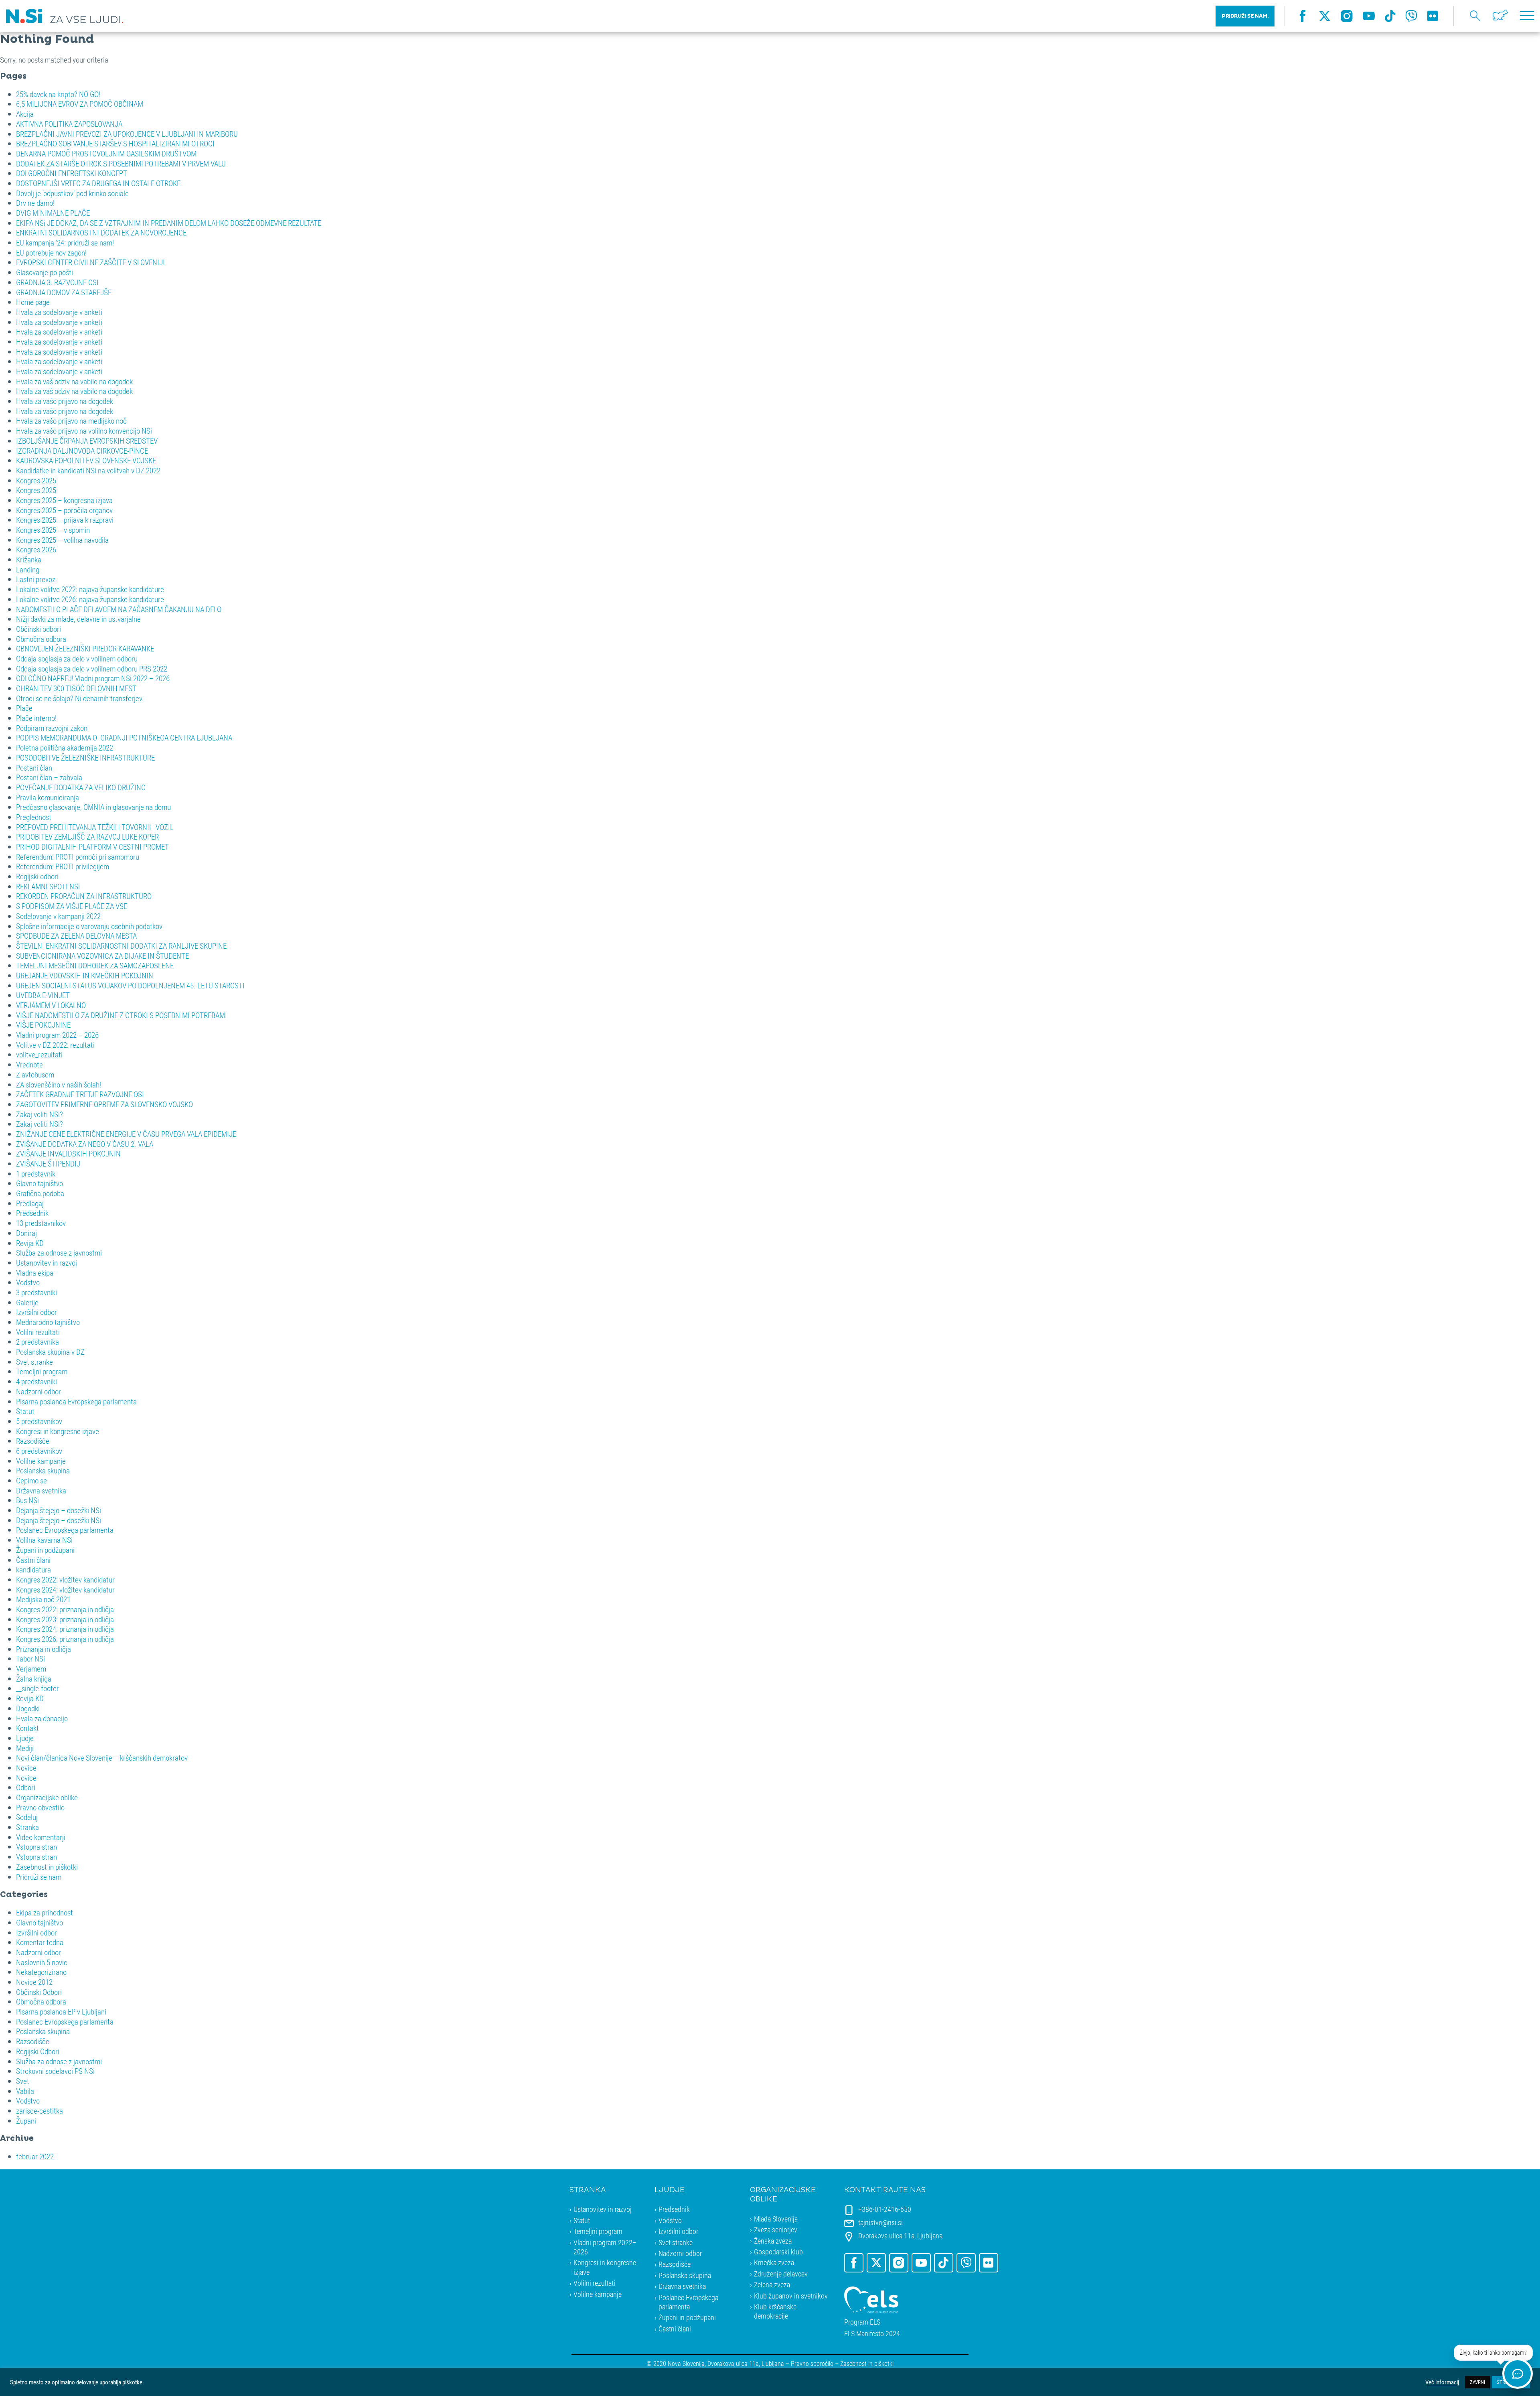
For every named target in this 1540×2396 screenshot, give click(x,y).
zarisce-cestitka (40, 2111)
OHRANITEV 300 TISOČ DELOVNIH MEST (76, 688)
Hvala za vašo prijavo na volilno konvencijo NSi (84, 431)
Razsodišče (33, 1441)
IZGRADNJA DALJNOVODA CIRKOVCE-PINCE (82, 451)
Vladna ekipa (35, 1273)
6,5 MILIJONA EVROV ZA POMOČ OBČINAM (80, 104)
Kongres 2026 (36, 549)
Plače (24, 708)
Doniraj (26, 1233)
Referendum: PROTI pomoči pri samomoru (78, 857)
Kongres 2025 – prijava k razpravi (65, 520)
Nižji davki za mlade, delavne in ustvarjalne (78, 619)
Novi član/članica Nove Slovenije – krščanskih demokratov (102, 1758)
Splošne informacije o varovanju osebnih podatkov (89, 926)
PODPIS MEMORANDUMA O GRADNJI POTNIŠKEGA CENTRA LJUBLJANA (124, 737)
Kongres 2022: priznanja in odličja (65, 1609)
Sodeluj (27, 1817)
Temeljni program (42, 1371)
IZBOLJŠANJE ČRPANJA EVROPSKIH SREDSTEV (87, 441)
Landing (28, 569)
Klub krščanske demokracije (775, 2311)
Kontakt (27, 1728)
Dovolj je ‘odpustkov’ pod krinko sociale (72, 193)
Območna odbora (41, 639)
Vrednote (29, 1064)
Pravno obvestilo (40, 1807)
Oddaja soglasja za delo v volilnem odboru (77, 658)
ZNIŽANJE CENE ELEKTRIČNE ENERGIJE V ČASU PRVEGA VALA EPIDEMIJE (126, 1134)
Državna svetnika (41, 1490)
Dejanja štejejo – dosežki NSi (59, 1510)
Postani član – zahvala (49, 777)
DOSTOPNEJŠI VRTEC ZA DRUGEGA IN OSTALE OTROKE (98, 183)
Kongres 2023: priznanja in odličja (65, 1619)
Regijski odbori (37, 876)
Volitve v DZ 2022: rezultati (55, 1045)
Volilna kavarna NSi (44, 1540)
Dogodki (28, 1708)
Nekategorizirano (41, 1972)
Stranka (27, 1827)
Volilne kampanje (41, 1461)
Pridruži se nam (39, 1877)
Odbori (26, 1787)
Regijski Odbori (38, 2051)
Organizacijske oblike (47, 1797)
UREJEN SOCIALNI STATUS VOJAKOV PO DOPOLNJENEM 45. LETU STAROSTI (130, 985)
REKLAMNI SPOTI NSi (48, 886)
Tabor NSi (30, 1659)
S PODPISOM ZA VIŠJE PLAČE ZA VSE (72, 906)
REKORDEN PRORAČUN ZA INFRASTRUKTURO (84, 896)
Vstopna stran (36, 1847)
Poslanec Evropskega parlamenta (65, 1530)
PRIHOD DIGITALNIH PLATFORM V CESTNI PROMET (92, 847)
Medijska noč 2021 (43, 1599)
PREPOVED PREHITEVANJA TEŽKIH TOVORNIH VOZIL (95, 827)
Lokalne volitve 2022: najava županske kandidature (90, 589)
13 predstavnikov (41, 1223)
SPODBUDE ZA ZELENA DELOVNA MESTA (76, 936)
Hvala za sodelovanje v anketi (59, 312)
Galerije (27, 1302)
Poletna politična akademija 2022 (65, 748)
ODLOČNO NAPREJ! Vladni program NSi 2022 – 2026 (93, 678)
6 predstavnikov (39, 1451)
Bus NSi (27, 1500)
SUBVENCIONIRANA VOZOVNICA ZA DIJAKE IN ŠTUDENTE (102, 956)
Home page (33, 302)
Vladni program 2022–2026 (605, 2247)
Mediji (25, 1748)
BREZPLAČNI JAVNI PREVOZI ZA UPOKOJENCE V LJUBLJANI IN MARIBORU (127, 134)
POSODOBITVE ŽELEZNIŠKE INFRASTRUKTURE (85, 758)
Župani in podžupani (45, 1550)
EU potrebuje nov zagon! (51, 253)
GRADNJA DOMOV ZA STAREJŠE (64, 292)
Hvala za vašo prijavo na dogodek (65, 401)
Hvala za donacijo (42, 1718)
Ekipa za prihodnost (45, 1912)
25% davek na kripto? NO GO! (58, 94)
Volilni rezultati (38, 1332)
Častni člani (33, 1560)
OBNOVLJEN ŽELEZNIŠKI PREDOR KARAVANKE (85, 648)
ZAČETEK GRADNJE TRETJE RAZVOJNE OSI (80, 1094)
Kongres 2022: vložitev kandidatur (65, 1579)
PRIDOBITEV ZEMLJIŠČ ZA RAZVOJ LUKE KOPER (87, 837)
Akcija (25, 114)
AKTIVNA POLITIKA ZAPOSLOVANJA (69, 124)
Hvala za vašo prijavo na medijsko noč (71, 421)
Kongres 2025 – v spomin (53, 530)
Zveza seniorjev (776, 2230)
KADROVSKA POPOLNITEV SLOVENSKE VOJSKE (86, 460)
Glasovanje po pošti (45, 272)
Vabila (25, 2091)
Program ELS (862, 2322)
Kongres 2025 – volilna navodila (62, 540)
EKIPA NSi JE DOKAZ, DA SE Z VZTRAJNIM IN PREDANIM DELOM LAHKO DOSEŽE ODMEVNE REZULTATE (169, 223)
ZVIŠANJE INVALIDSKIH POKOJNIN (68, 1153)
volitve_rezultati (39, 1054)
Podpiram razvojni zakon (52, 728)
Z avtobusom (35, 1074)
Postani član (34, 768)
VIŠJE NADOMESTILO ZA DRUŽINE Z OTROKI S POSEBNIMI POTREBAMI (122, 1015)
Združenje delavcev (781, 2274)
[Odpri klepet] (1518, 2374)
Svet (23, 2081)
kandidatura (33, 1569)
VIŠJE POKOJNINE (43, 1025)
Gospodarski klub (778, 2252)
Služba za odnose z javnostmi (59, 1253)
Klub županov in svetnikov (791, 2296)
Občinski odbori (38, 629)
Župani (26, 2121)
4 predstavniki (36, 1381)
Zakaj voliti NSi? (40, 1114)
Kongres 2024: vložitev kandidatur (65, 1590)
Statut (25, 1411)
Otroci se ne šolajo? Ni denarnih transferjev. (80, 698)
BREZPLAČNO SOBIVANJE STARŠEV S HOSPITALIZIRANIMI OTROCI (115, 143)
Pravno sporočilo (812, 2363)
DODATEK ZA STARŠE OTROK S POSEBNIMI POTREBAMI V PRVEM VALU (121, 163)
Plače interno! (36, 718)
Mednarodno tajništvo (48, 1322)
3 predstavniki (36, 1292)
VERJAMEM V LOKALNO (51, 1005)
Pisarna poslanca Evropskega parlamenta (76, 1401)
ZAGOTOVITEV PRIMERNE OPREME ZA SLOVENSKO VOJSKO (104, 1104)
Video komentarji (41, 1837)
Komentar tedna (40, 1942)
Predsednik (32, 1213)
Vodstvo (28, 1282)
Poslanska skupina (43, 1470)
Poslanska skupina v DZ (50, 1352)
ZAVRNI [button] (1477, 2382)
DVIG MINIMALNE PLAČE (53, 213)
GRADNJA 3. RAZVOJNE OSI (57, 282)
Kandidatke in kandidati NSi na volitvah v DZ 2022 (88, 470)
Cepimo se (31, 1480)
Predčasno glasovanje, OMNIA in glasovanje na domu (93, 807)
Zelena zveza (772, 2284)
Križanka (29, 559)
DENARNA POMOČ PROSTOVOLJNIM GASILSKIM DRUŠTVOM (106, 153)
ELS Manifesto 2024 (872, 2334)
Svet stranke (34, 1362)
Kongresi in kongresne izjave (58, 1431)
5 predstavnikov (39, 1421)
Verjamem (31, 1669)
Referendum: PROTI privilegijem (63, 866)
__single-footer (37, 1688)
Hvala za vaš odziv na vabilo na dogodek (74, 381)
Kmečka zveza (774, 2262)
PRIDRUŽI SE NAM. (1245, 16)
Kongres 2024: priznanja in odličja (65, 1629)
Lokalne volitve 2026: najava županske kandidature (90, 599)
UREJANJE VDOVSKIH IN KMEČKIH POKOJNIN (85, 975)
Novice (26, 1768)
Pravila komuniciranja (48, 797)
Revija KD (30, 1243)
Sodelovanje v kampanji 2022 (58, 916)
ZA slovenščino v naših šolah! (59, 1084)
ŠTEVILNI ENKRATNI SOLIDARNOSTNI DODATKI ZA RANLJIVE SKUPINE (121, 946)
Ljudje (25, 1738)
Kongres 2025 (36, 480)
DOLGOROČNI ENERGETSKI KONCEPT (72, 173)
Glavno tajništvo (40, 1183)
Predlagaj (30, 1203)
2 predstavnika (37, 1342)
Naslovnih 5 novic (42, 1962)
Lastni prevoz (36, 579)
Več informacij (1442, 2382)
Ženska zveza (773, 2241)
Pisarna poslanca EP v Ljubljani (61, 2012)
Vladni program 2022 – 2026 (57, 1035)
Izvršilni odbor (36, 1312)
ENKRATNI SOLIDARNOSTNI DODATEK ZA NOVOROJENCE (101, 232)
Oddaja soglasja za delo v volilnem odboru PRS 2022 (92, 668)
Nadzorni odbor (38, 1391)
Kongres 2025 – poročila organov (64, 510)
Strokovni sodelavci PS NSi (55, 2071)
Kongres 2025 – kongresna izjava (64, 500)
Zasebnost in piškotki (47, 1867)
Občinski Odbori (39, 1992)
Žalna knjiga (34, 1679)
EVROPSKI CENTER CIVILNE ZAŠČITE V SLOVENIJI (90, 262)
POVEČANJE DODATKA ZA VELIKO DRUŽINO (81, 787)
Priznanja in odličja (44, 1649)
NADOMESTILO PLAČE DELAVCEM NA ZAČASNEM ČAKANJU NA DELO (119, 609)
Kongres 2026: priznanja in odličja (65, 1639)
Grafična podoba (40, 1193)
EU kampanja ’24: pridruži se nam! (65, 242)
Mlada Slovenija (776, 2219)
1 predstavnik (36, 1174)
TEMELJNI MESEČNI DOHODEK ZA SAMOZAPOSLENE (95, 965)
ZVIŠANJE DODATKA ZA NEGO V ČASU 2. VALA (85, 1144)
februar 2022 (35, 2156)
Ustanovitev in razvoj (47, 1263)
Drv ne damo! (35, 203)
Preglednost (34, 817)
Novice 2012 (34, 1982)
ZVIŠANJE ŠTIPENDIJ (48, 1164)
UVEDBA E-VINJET (43, 995)
